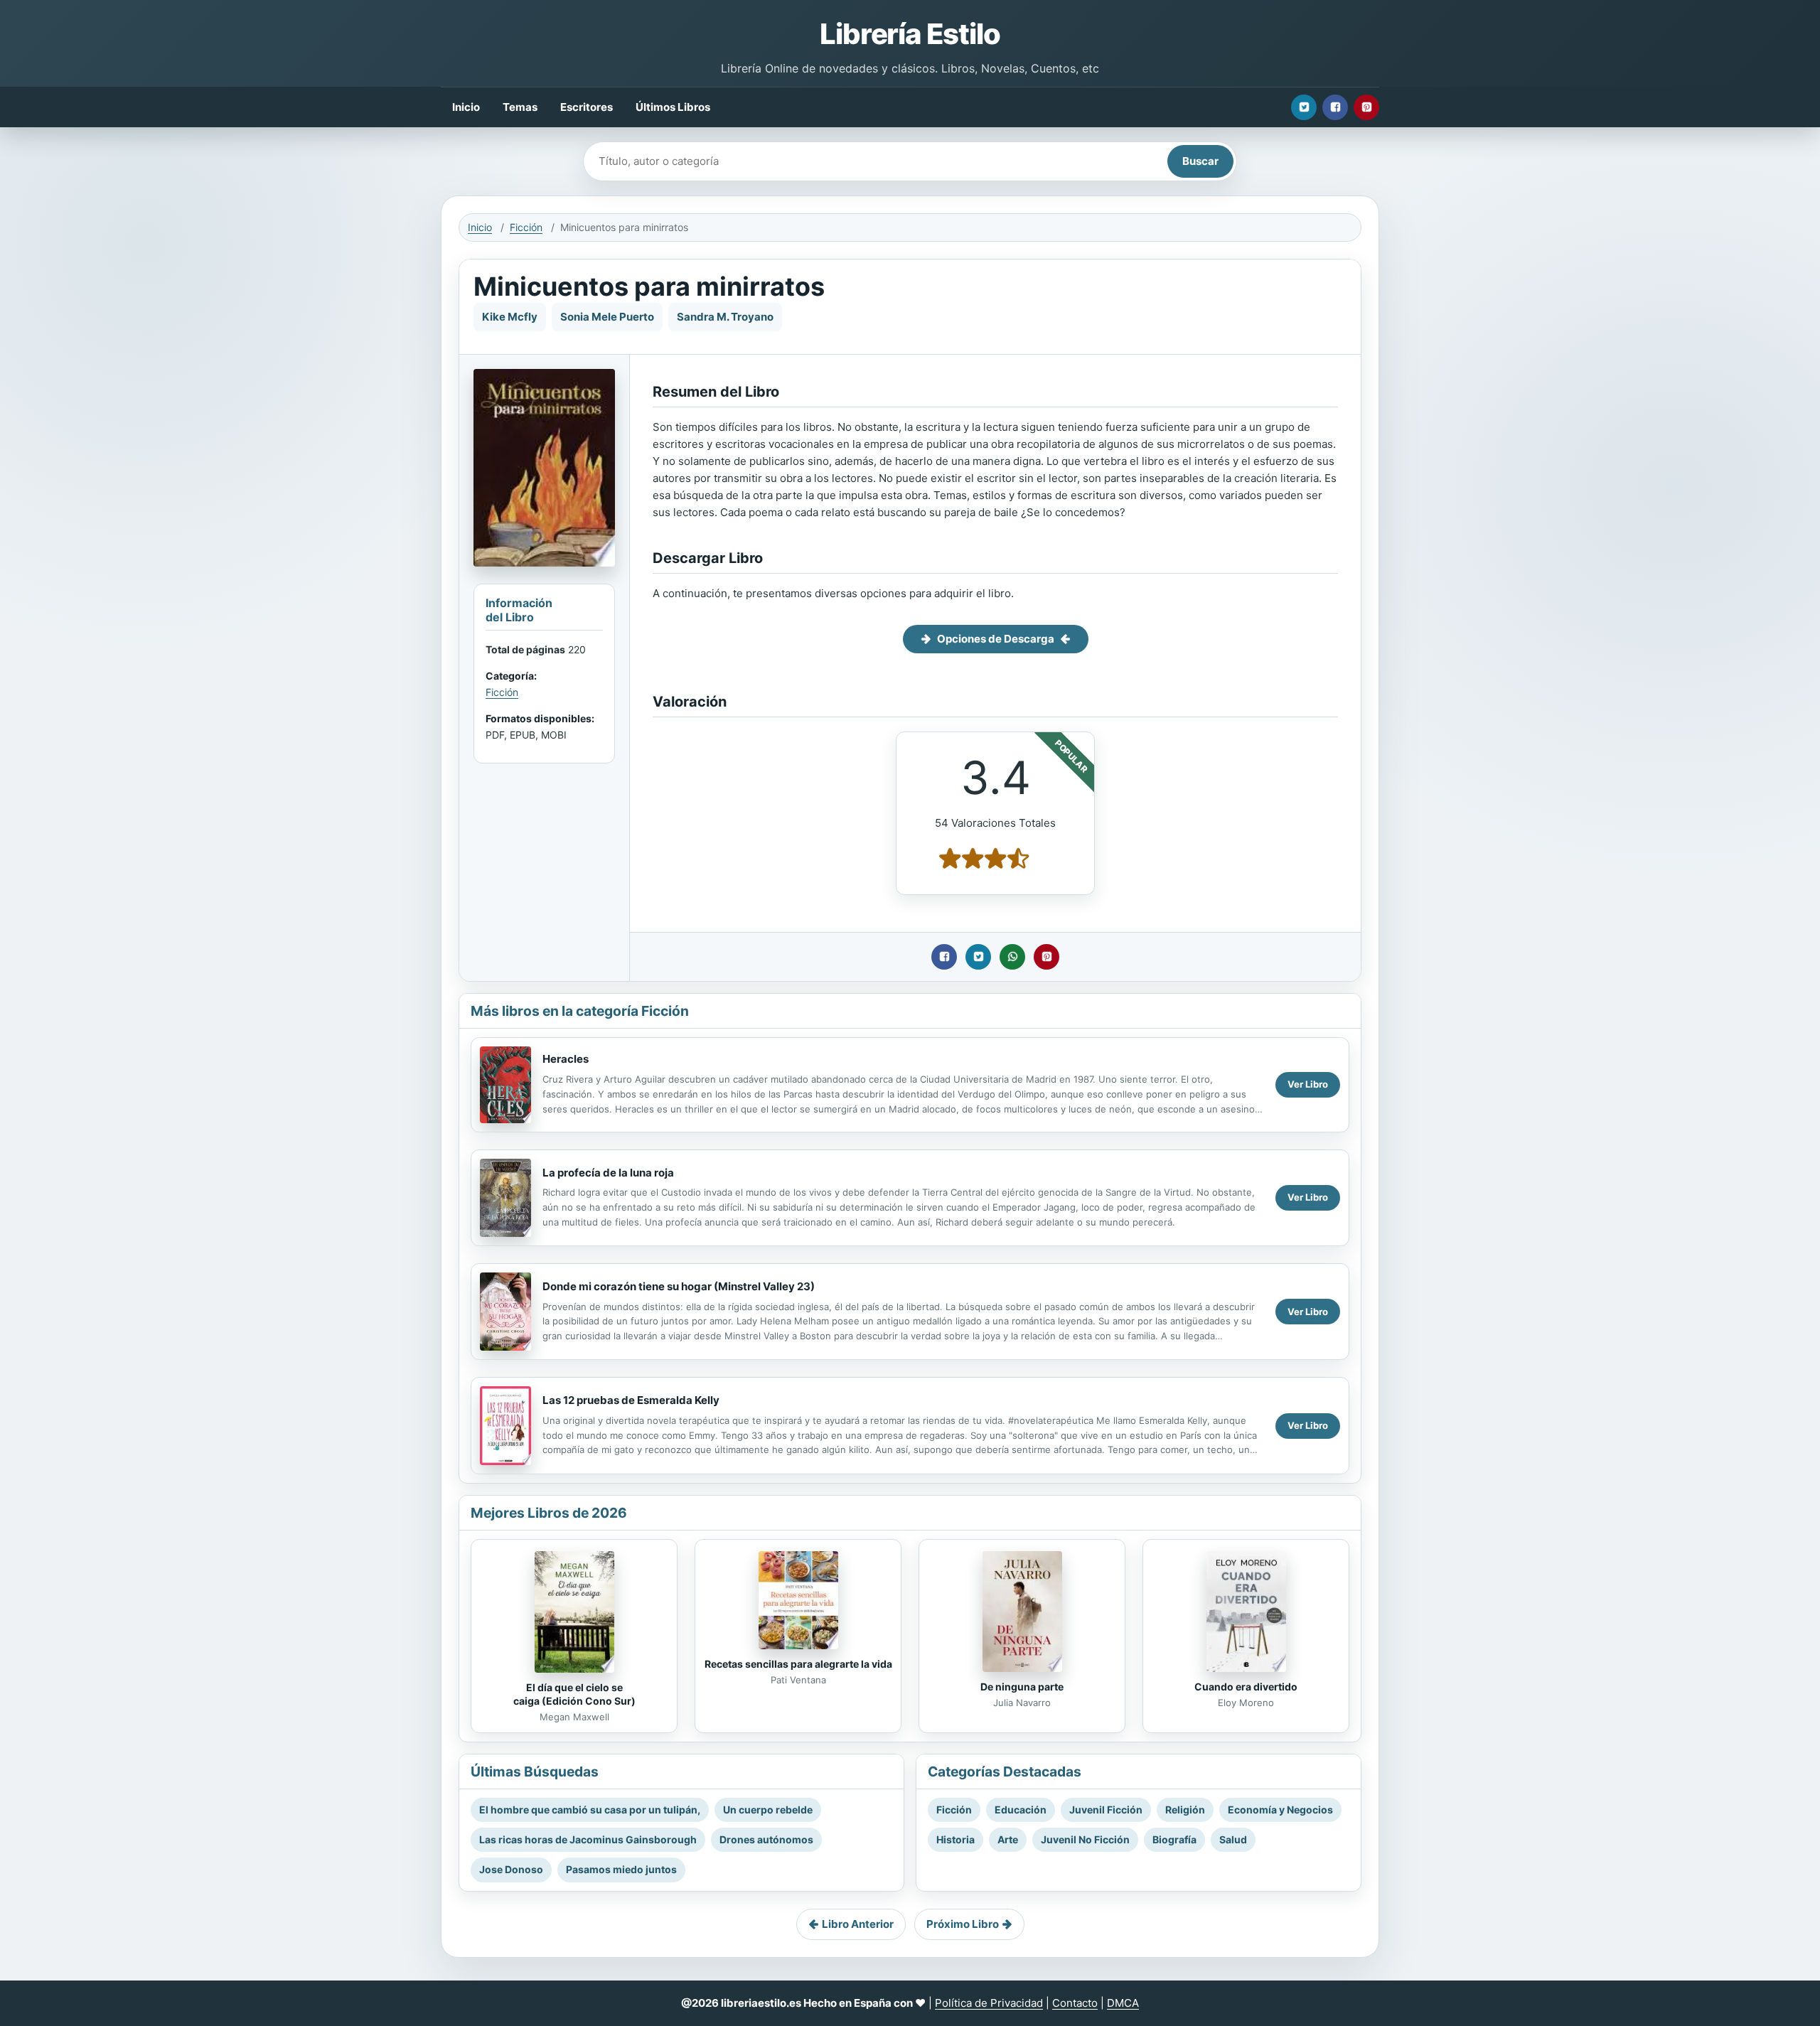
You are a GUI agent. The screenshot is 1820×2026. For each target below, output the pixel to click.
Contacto (1075, 2003)
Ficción (526, 227)
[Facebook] (1335, 107)
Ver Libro (1308, 1084)
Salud (1233, 1839)
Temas (520, 107)
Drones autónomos (766, 1839)
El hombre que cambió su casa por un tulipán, (590, 1810)
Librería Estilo (910, 34)
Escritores (587, 107)
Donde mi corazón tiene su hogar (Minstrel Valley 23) (679, 1286)
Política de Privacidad (989, 2003)
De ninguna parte (1022, 1687)
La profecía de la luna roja (608, 1173)
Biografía (1174, 1839)
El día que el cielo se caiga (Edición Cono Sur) (574, 1694)
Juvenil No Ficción (1085, 1839)
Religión (1185, 1810)
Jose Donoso (511, 1869)
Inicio (466, 107)
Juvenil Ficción (1106, 1810)
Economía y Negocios (1280, 1810)
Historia (955, 1839)
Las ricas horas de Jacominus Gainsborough (588, 1839)
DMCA (1123, 2003)
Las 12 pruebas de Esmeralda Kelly (631, 1400)
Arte (1008, 1839)
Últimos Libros (673, 107)
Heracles (566, 1059)
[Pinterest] (1366, 107)
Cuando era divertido (1246, 1687)
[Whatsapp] (1012, 957)
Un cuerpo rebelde (768, 1810)
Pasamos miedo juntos (621, 1869)
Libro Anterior (858, 1924)
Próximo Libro (963, 1924)
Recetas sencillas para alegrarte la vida (798, 1664)
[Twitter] (1304, 107)
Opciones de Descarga (996, 639)
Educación (1021, 1810)
